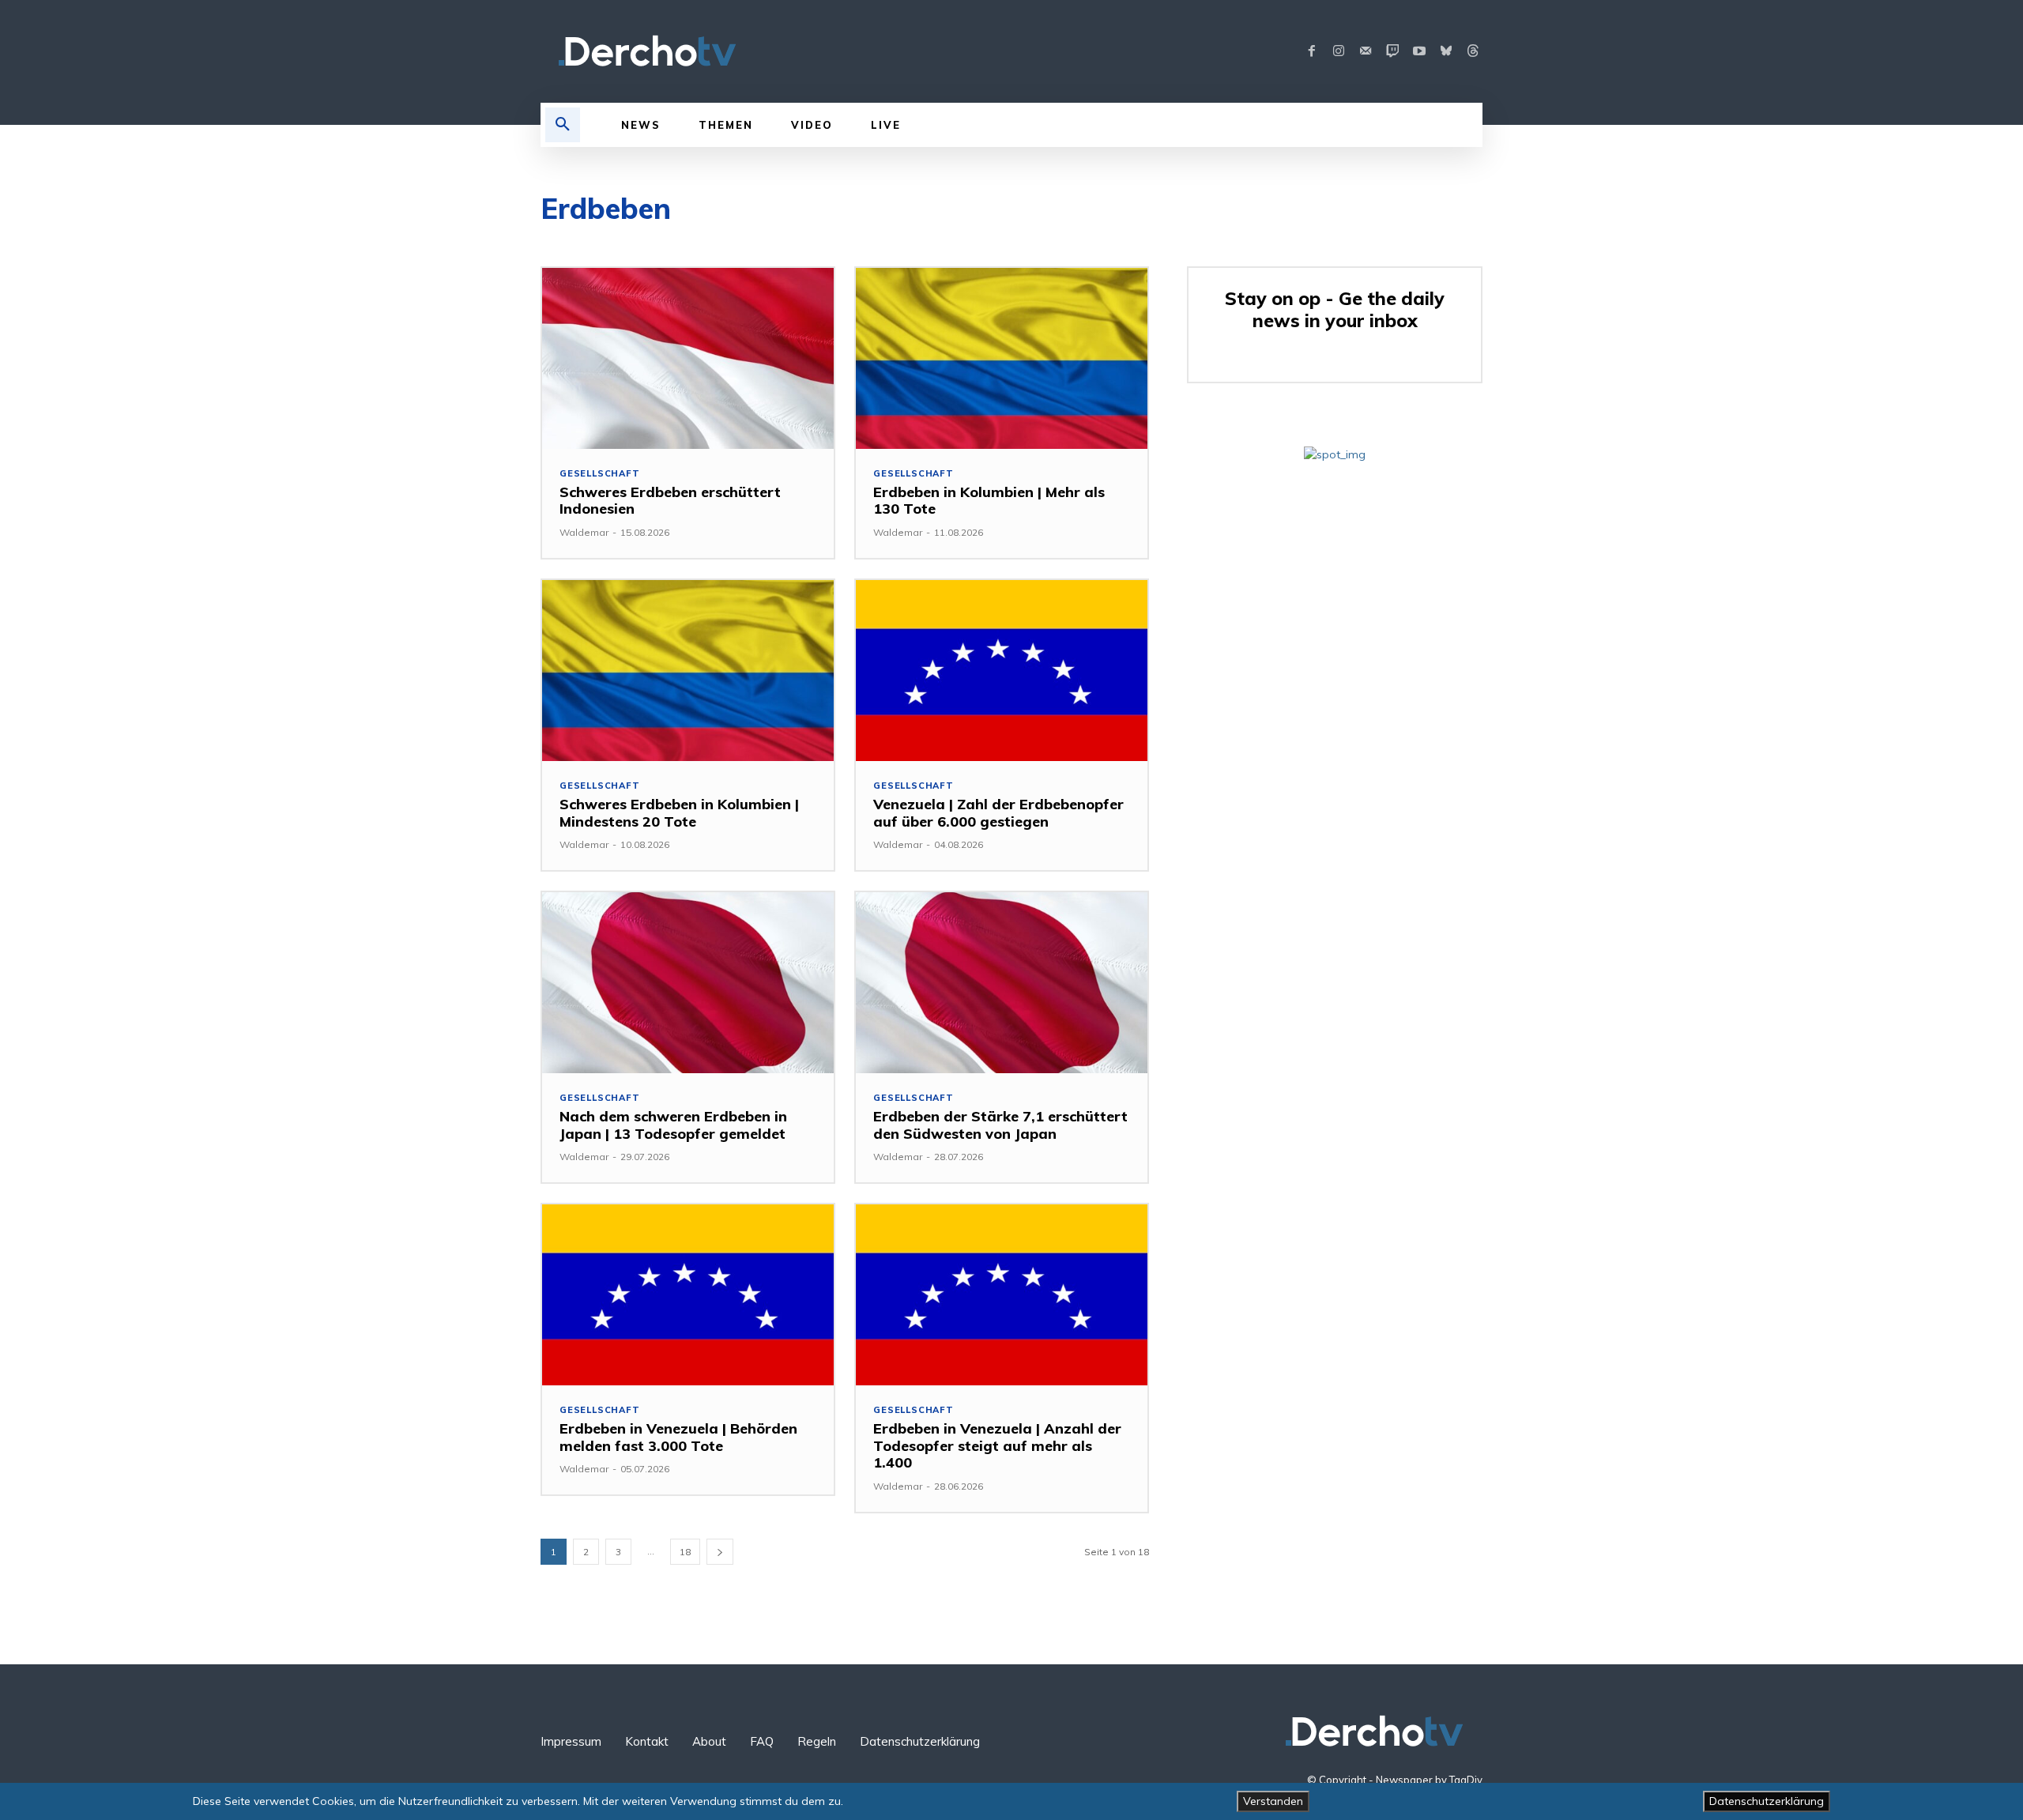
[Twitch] (1392, 51)
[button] (563, 125)
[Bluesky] (1446, 51)
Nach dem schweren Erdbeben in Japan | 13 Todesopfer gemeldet (673, 1125)
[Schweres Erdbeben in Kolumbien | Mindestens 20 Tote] (688, 671)
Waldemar (584, 532)
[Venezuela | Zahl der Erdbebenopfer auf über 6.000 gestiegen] (1002, 671)
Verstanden (1273, 1801)
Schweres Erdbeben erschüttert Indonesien (670, 501)
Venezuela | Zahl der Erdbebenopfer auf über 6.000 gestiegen (998, 813)
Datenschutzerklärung (1767, 1801)
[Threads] (1473, 51)
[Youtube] (1419, 51)
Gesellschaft (600, 474)
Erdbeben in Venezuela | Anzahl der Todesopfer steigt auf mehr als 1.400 (997, 1445)
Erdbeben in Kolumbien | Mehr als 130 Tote (989, 501)
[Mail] (1366, 51)
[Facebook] (1312, 51)
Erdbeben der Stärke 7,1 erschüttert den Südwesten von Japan (1000, 1125)
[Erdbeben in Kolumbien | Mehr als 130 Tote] (1002, 358)
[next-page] (720, 1552)
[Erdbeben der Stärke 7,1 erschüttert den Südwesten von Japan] (1002, 983)
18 (685, 1552)
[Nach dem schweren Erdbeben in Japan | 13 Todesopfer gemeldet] (688, 983)
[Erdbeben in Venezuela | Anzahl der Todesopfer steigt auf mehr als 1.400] (1002, 1295)
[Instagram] (1339, 51)
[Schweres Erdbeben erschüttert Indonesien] (688, 358)
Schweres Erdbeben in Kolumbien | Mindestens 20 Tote (679, 813)
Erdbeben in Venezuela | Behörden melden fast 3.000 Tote (678, 1437)
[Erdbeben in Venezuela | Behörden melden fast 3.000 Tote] (688, 1295)
